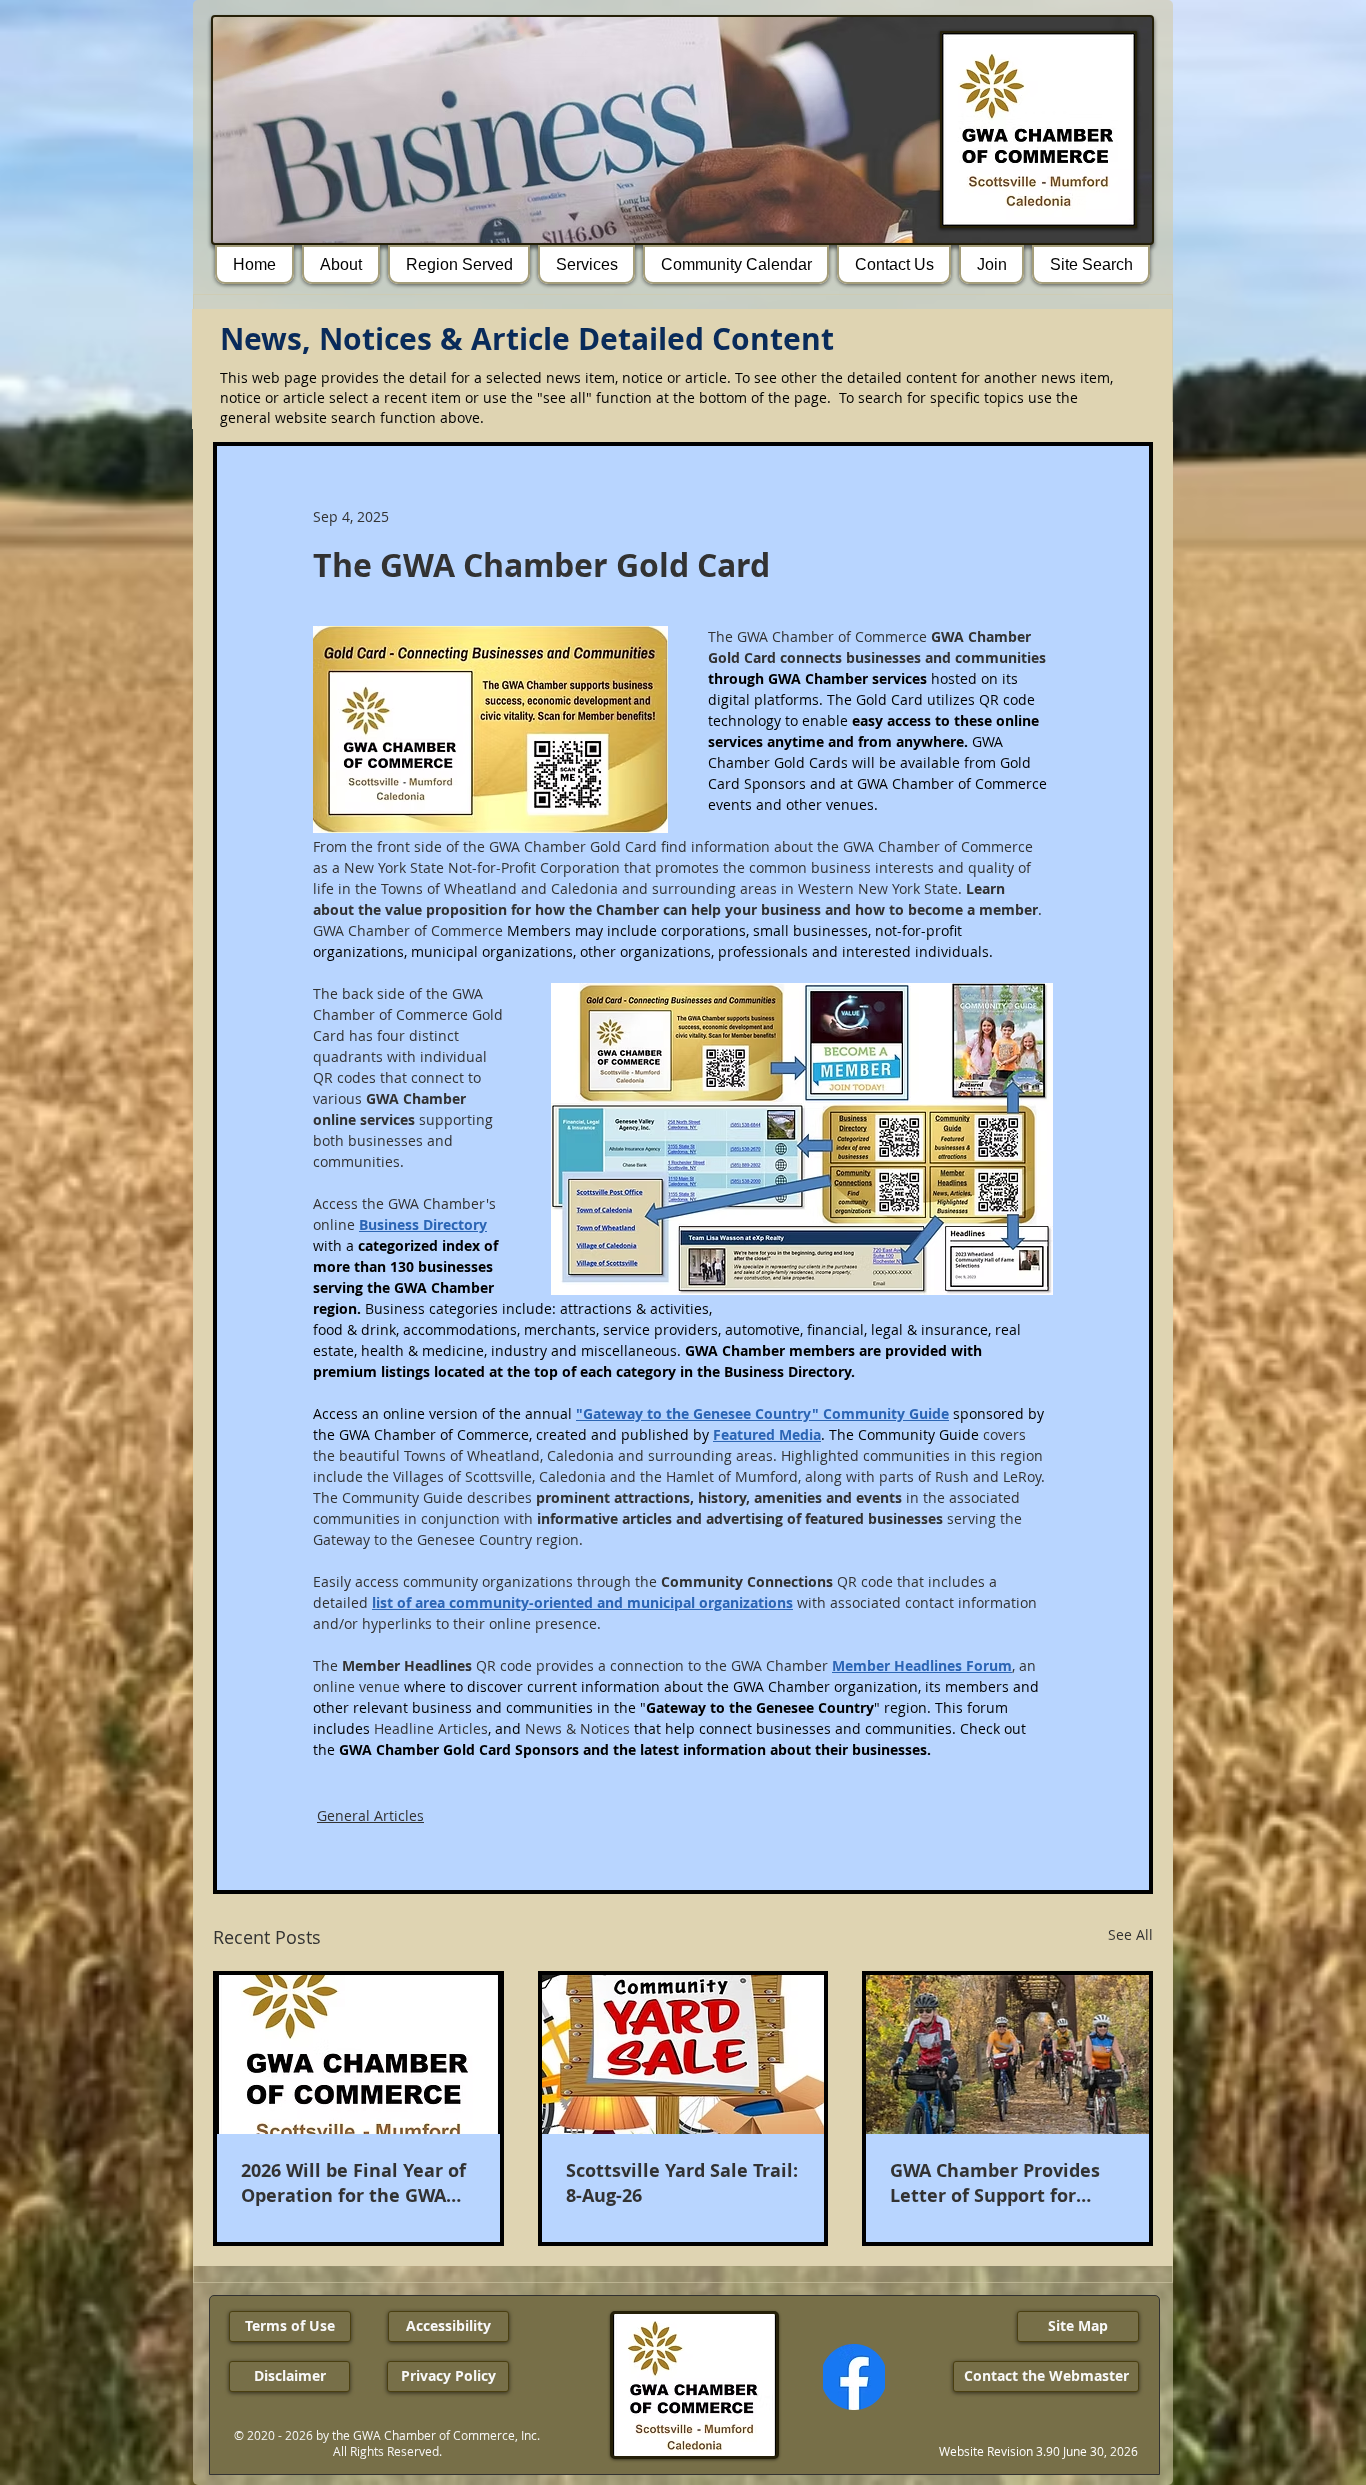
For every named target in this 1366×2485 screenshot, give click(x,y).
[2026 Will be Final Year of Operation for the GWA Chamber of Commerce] (358, 2054)
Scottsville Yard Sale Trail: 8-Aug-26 (682, 2183)
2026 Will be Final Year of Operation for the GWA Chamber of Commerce (353, 2183)
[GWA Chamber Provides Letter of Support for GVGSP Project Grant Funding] (1007, 2054)
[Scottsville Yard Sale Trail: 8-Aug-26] (683, 2054)
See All (1130, 1934)
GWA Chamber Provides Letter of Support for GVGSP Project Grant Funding (995, 2183)
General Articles (370, 1815)
